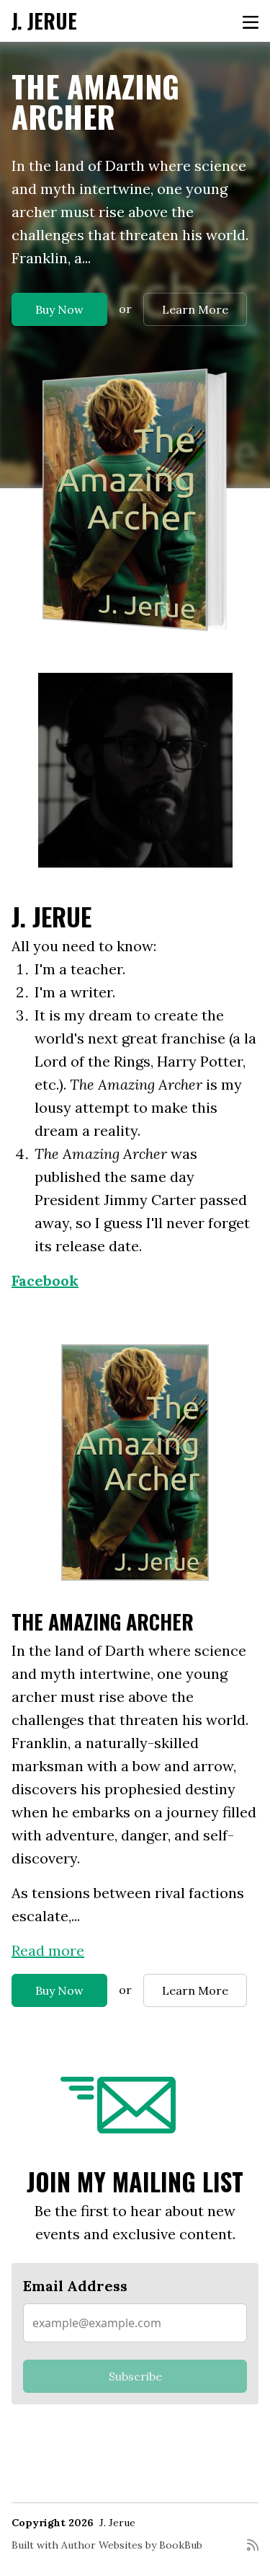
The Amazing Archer (95, 101)
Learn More (195, 309)
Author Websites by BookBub (132, 2545)
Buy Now (59, 309)
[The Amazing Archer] (135, 500)
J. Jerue (44, 21)
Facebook (45, 1280)
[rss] (253, 2551)
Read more (48, 1950)
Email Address (75, 2286)
